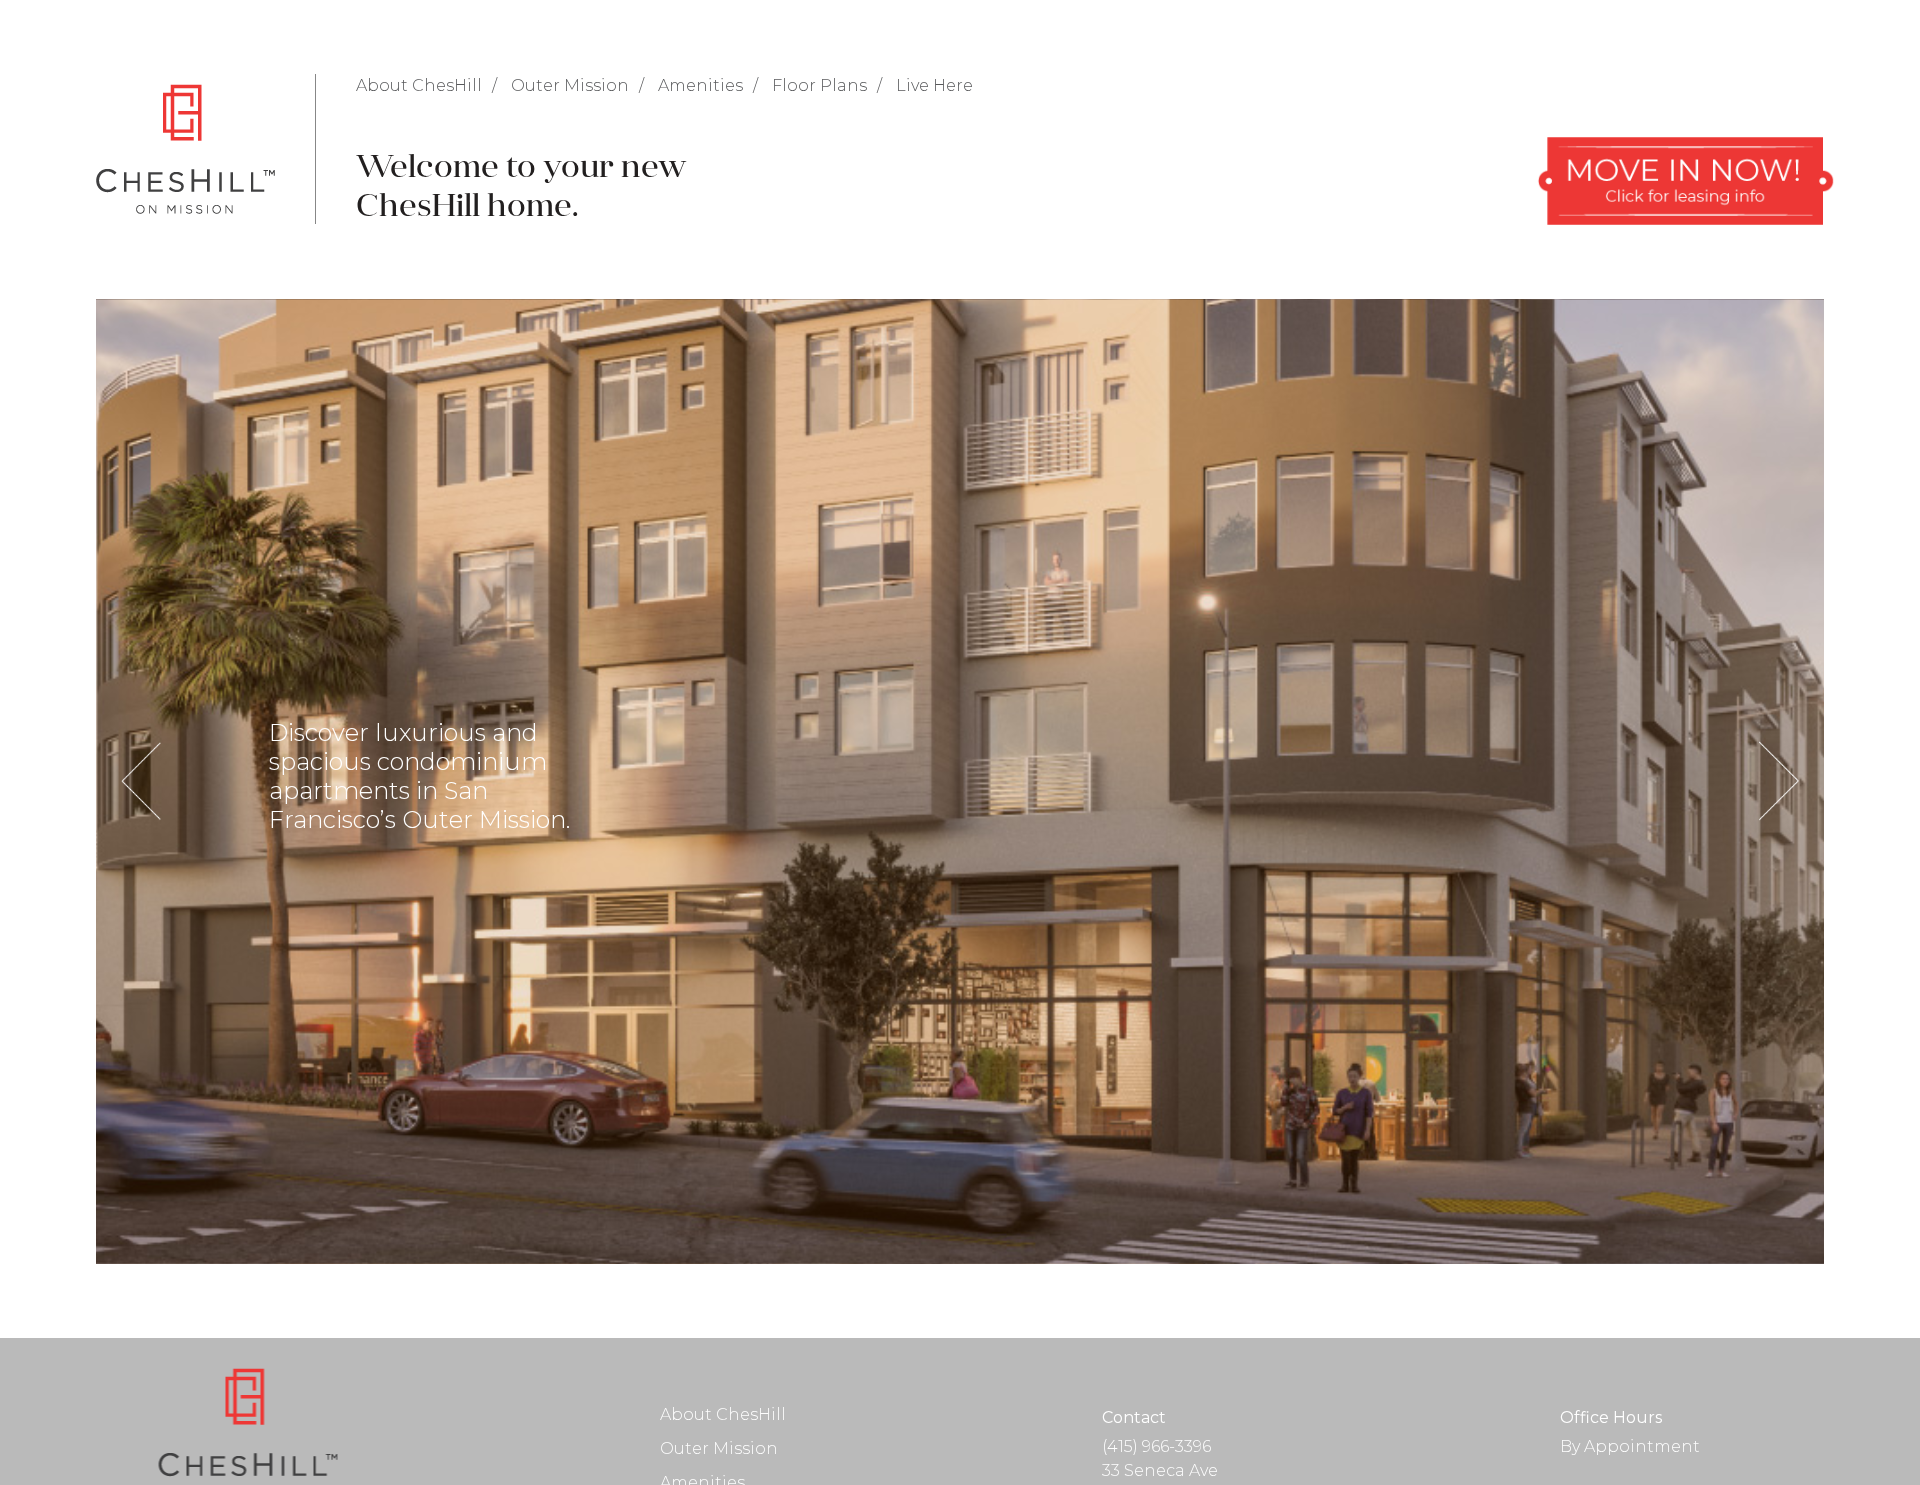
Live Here (934, 85)
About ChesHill (419, 85)
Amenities (700, 85)
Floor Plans (819, 85)
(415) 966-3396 (1156, 1446)
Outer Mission (570, 85)
